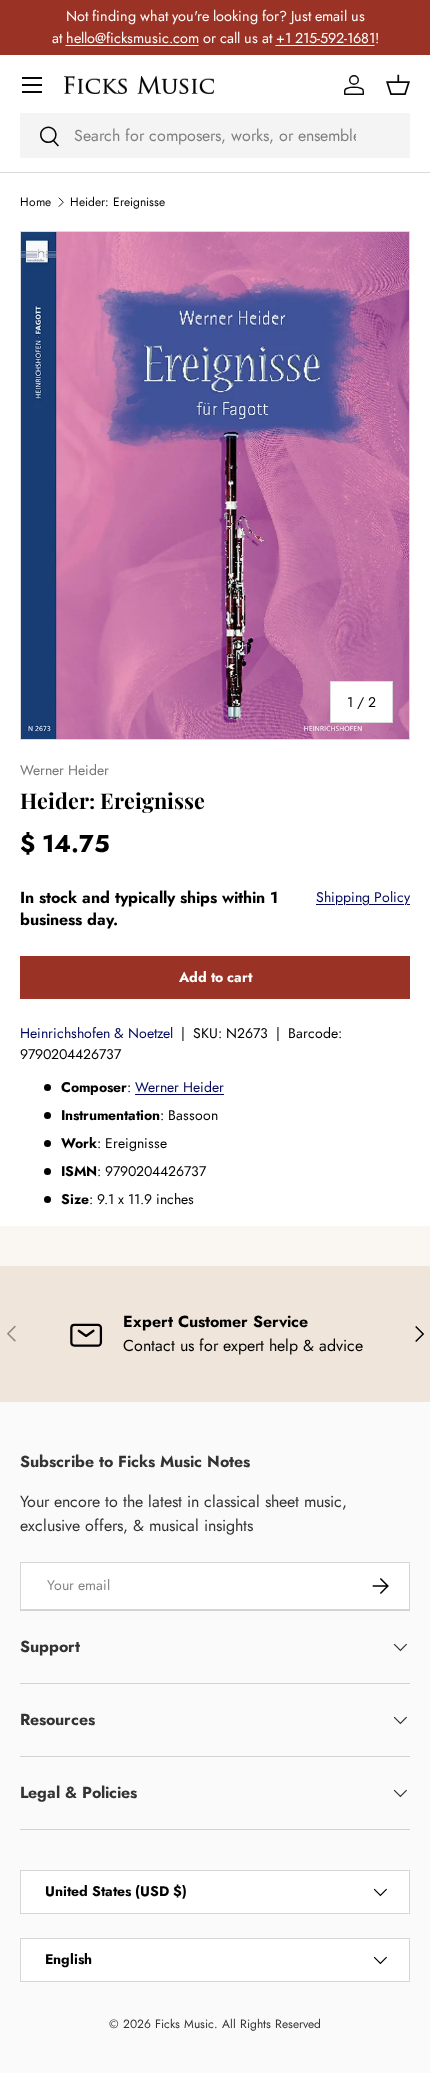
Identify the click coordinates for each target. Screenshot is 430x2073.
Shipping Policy (363, 897)
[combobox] (215, 135)
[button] (398, 85)
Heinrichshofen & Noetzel (96, 1033)
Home (35, 202)
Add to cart (215, 977)
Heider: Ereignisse (117, 202)
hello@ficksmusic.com (132, 38)
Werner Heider (179, 1087)
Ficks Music (184, 2024)
